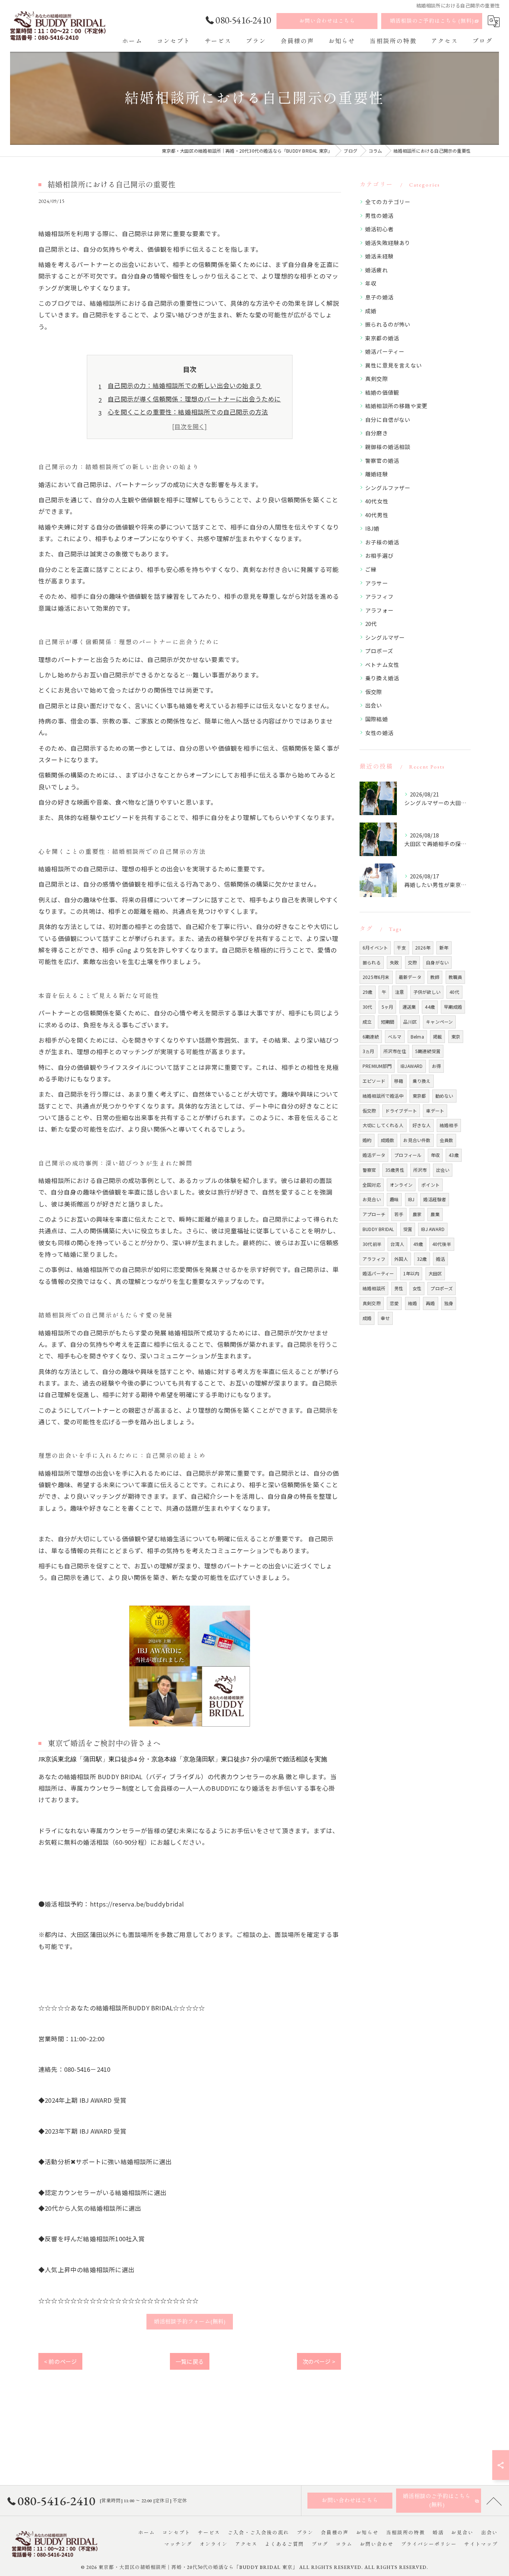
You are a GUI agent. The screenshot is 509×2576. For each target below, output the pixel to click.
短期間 (388, 1022)
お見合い (372, 1199)
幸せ (385, 1318)
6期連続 (371, 1036)
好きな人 (422, 1125)
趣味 (394, 1199)
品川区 (410, 1022)
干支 (401, 947)
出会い (374, 705)
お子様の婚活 (382, 542)
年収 (371, 283)
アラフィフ (379, 596)
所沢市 (420, 1170)
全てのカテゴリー (388, 202)
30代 (368, 1007)
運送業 (409, 1007)
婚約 (367, 1140)
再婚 (430, 1303)
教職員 (456, 977)
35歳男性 (395, 1170)
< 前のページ (60, 2361)
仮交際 (374, 692)
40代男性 (377, 515)
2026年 (423, 947)
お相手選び (379, 555)
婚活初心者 (379, 229)
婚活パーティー (385, 351)
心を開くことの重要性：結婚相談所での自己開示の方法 (188, 412)
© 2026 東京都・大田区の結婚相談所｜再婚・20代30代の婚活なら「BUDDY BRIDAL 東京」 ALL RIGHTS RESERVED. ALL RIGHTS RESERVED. (255, 2567)
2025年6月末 (376, 977)
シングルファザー (388, 488)
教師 (435, 977)
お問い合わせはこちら (327, 21)
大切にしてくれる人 (383, 1125)
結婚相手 (449, 1125)
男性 (399, 1288)
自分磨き (377, 433)
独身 (449, 1303)
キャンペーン (439, 1022)
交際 (412, 962)
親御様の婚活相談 (388, 447)
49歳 (418, 1244)
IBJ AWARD (433, 1229)
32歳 (422, 1259)
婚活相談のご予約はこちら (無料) (432, 21)
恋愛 (394, 1303)
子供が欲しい (427, 992)
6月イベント (375, 947)
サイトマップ (481, 2544)
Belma (417, 1036)
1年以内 (411, 1273)
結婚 (412, 1303)
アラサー (377, 583)
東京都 (419, 1096)
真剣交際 (377, 379)
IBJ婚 (372, 528)
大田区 (435, 1273)
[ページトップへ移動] (494, 2501)
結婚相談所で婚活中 (383, 1096)
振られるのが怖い (388, 324)
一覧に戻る (190, 2361)
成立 (367, 1022)
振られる (372, 962)
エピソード (374, 1081)
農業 (435, 1214)
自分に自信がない (388, 419)
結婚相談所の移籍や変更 (396, 406)
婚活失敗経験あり (388, 243)
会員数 (447, 1140)
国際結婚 (377, 719)
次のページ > (319, 2361)
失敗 (394, 962)
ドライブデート (401, 1111)
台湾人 (397, 1244)
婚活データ (374, 1155)
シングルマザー (385, 637)
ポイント (431, 1185)
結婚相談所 (374, 1288)
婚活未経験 (379, 256)
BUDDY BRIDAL (378, 1229)
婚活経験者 (435, 1199)
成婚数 (388, 1140)
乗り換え (422, 1081)
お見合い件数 (417, 1140)
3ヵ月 (369, 1051)
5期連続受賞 (428, 1051)
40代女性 (377, 501)
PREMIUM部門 (377, 1066)
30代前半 (372, 1244)
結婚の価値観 (382, 392)
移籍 (399, 1081)
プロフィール (408, 1155)
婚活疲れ (377, 270)
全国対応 (372, 1185)
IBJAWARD (412, 1066)
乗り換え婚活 (382, 678)
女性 (417, 1288)
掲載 (437, 1036)
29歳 (368, 992)
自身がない (437, 962)
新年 (444, 947)
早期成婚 (453, 1007)
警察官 (369, 1170)
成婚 (371, 311)
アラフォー (379, 610)
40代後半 (442, 1244)
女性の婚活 (379, 733)
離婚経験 (377, 474)
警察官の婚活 (382, 460)
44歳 (430, 1007)
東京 (456, 1036)
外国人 (401, 1259)
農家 (417, 1214)
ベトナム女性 (382, 664)
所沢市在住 (395, 1051)
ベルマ (395, 1036)
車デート (435, 1111)
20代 (371, 624)
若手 (399, 1214)
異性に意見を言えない (393, 365)
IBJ (411, 1199)
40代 (454, 992)
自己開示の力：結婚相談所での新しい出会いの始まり (185, 385)
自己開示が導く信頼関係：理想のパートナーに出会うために (194, 399)
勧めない (444, 1096)
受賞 (408, 1229)
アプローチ (374, 1214)
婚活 (440, 1259)
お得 (436, 1066)
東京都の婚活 (382, 338)
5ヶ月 (388, 1007)
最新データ (410, 977)
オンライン (401, 1185)
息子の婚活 (379, 297)
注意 (399, 992)
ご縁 (371, 569)
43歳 (454, 1155)
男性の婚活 (379, 215)
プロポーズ (379, 651)
